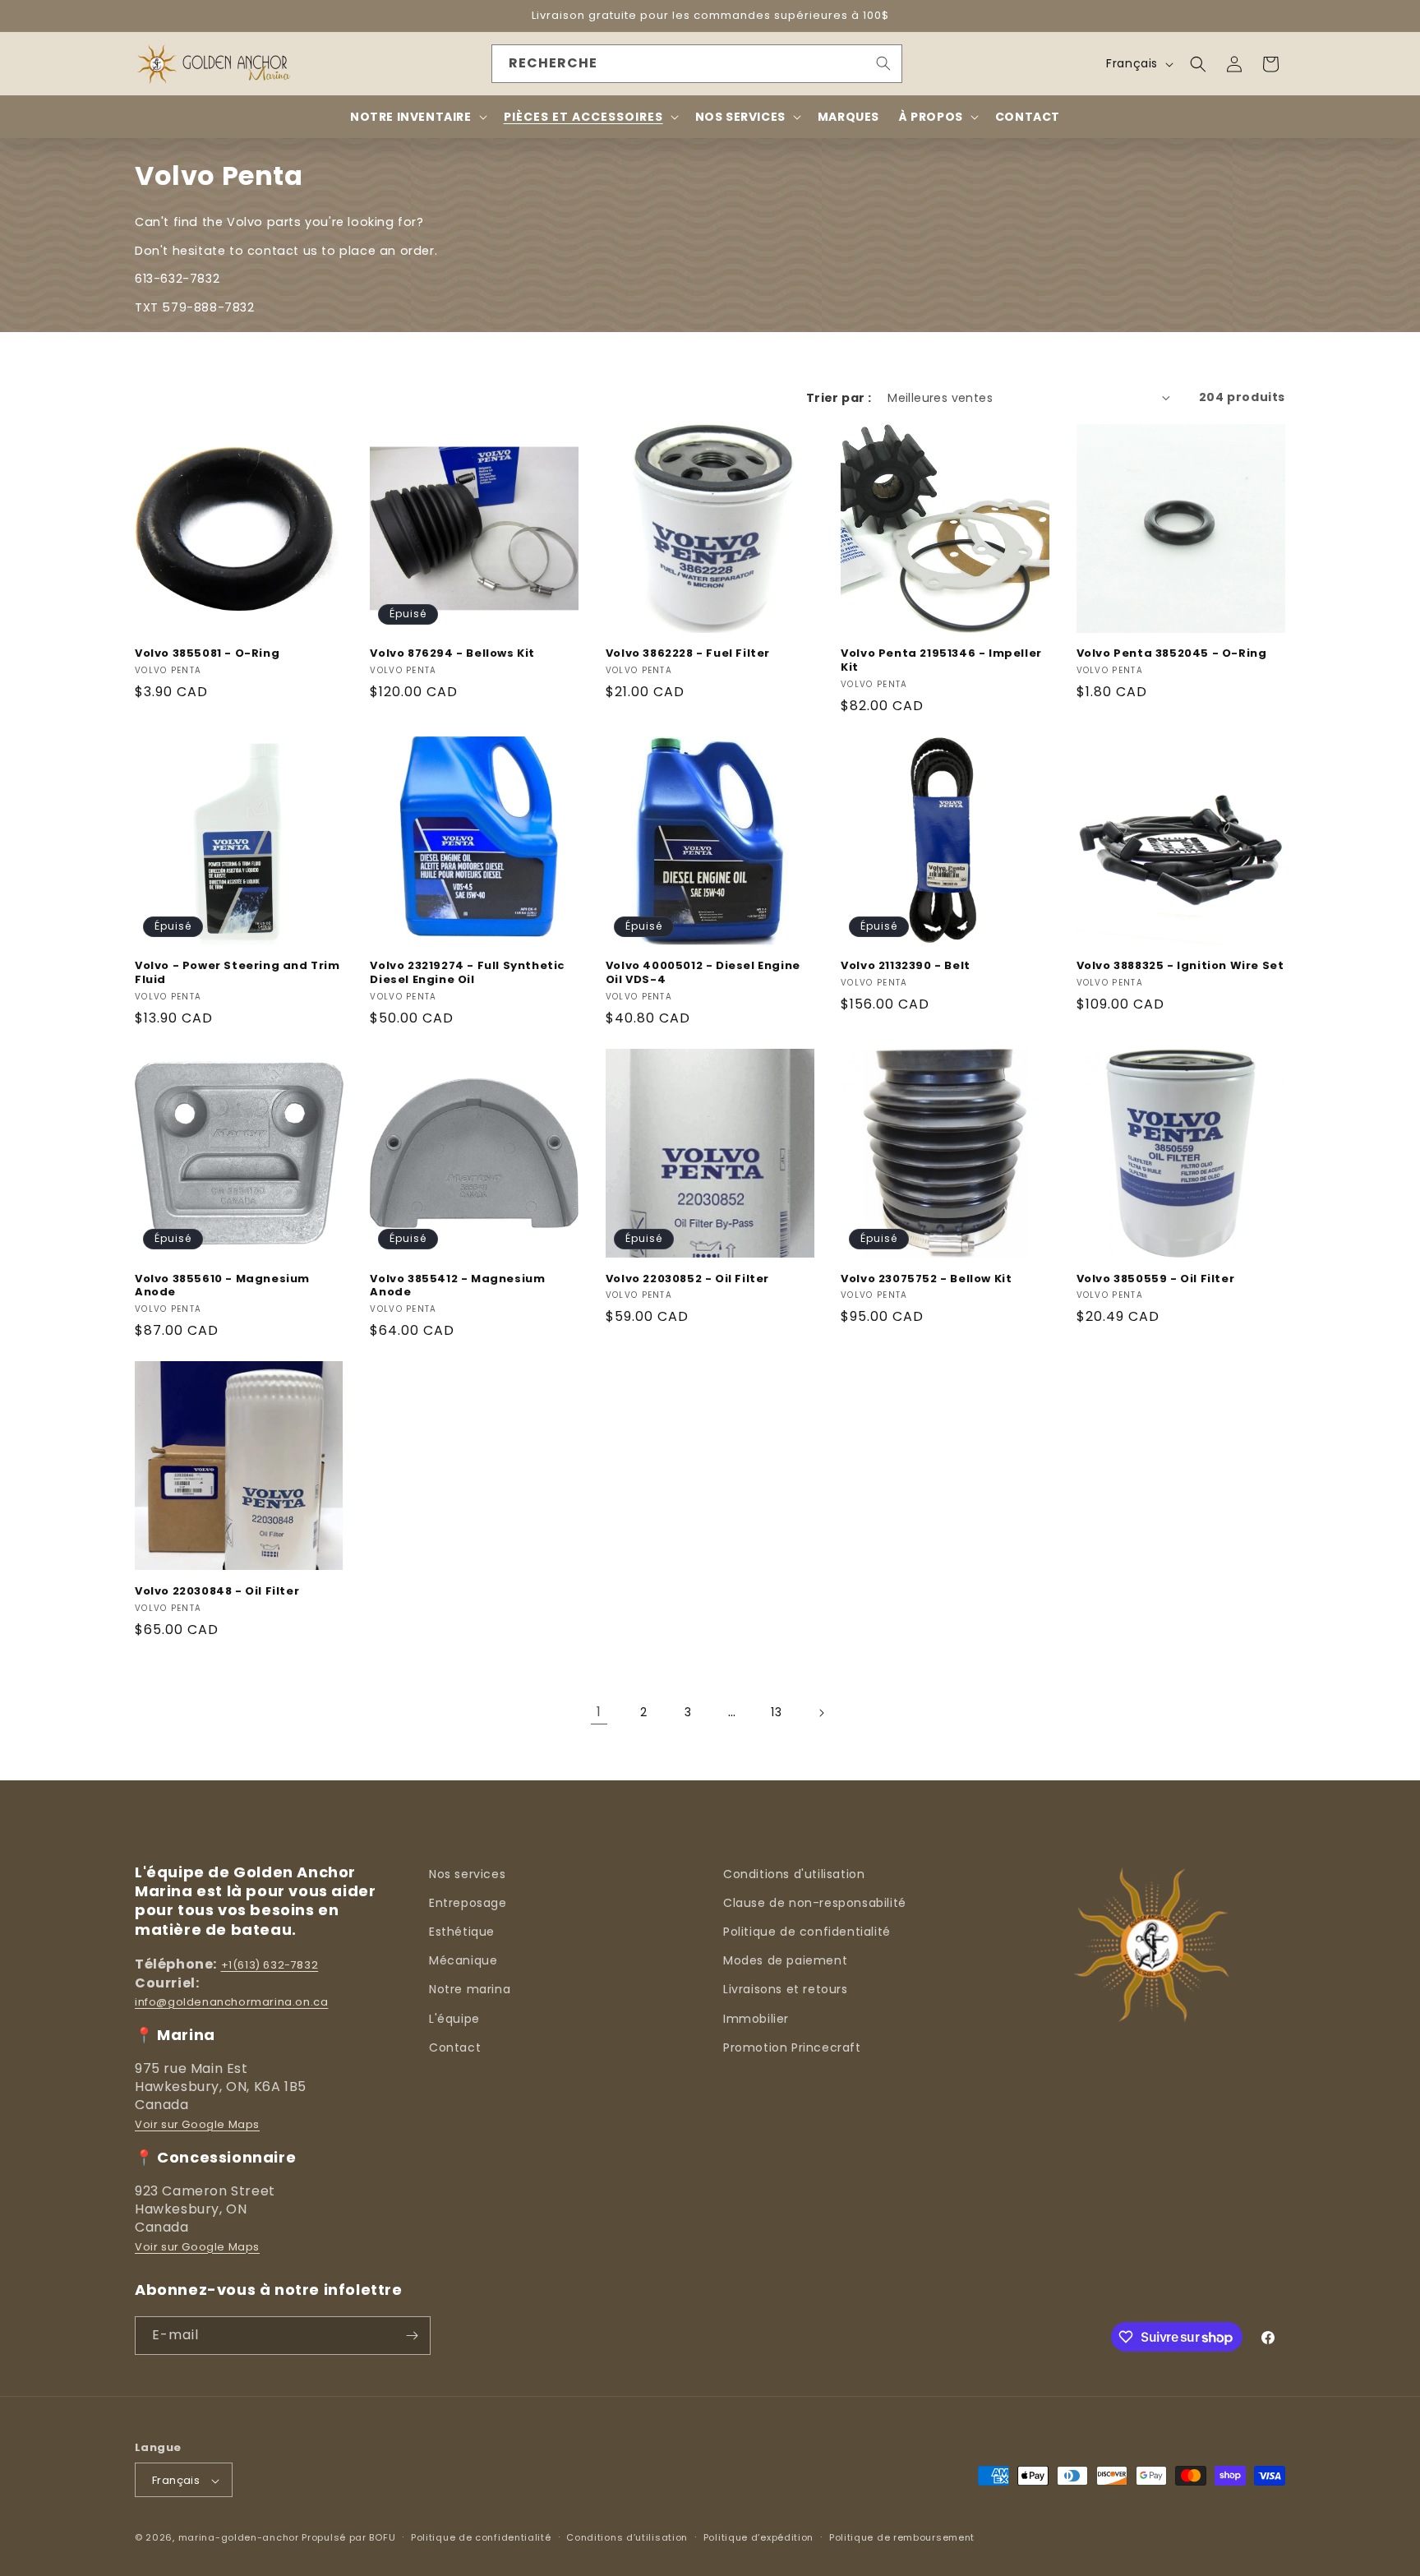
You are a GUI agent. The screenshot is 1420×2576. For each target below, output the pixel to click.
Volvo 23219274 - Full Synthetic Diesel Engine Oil (468, 973)
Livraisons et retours (786, 1989)
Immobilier (756, 2019)
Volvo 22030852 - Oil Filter (687, 1279)
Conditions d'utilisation (794, 1874)
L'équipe (454, 2019)
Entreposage (468, 1903)
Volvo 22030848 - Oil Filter (217, 1592)
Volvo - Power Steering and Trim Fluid (237, 973)
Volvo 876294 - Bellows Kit (452, 654)
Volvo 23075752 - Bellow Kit (926, 1279)
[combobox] (697, 64)
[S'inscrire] (412, 2336)
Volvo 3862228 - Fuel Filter (688, 654)
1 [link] (599, 1712)
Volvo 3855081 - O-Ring (207, 654)
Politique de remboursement (902, 2537)
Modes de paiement (785, 1960)
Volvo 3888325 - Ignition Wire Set (1180, 966)
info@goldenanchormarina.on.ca (231, 2002)
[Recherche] (883, 63)
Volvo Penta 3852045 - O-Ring (1172, 654)
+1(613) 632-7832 (270, 1965)
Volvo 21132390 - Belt (906, 966)
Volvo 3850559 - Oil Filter (1156, 1279)
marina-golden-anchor (239, 2538)
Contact (455, 2047)
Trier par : (839, 398)
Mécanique (463, 1960)
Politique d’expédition (758, 2537)
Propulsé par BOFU (348, 2538)
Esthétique (462, 1932)
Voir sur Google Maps (197, 2124)
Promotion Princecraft (792, 2047)
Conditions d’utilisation (627, 2537)
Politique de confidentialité (807, 1932)
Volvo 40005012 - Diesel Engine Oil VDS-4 (703, 973)
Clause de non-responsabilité (815, 1903)
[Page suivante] (821, 1713)
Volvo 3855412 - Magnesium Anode (457, 1286)
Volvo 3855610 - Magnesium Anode (222, 1286)
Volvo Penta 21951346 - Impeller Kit (941, 661)
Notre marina (470, 1989)
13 (776, 1712)
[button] (1198, 64)
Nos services (467, 1874)
